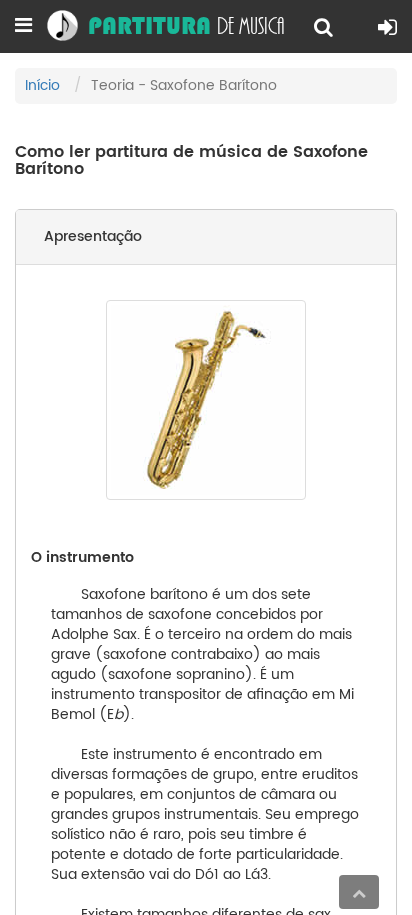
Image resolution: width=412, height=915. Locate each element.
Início (42, 85)
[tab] (206, 237)
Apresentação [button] (93, 236)
